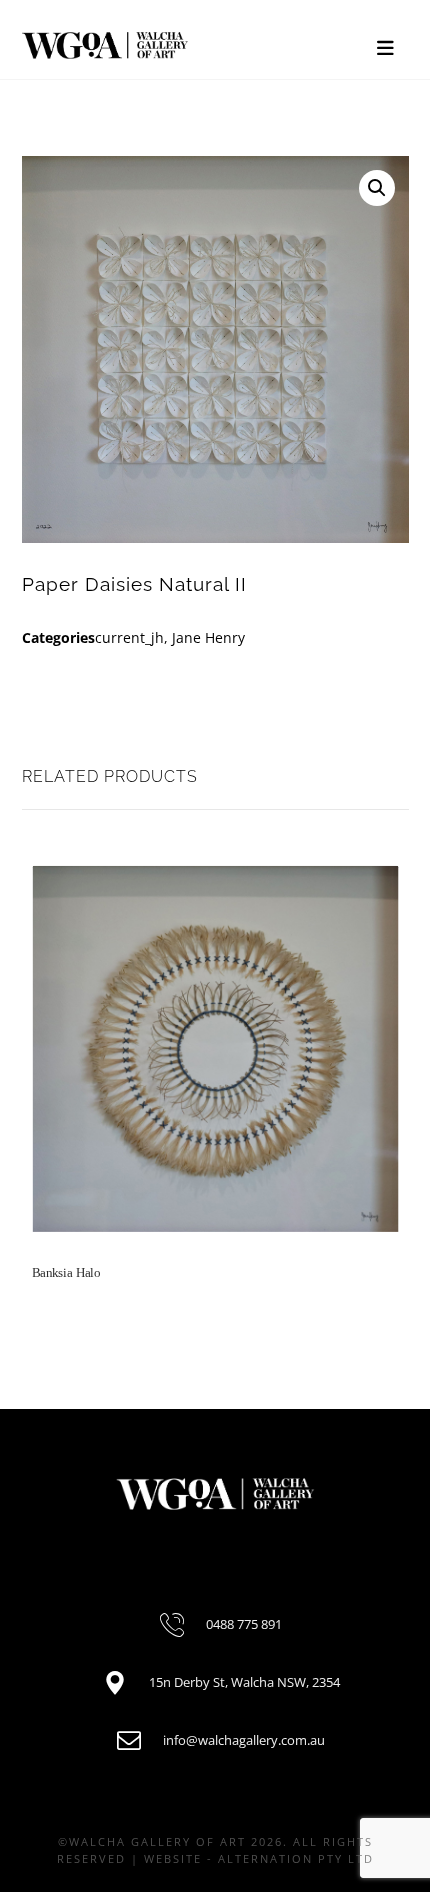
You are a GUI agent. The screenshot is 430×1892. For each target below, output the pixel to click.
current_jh (129, 637)
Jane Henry (208, 637)
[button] (377, 188)
